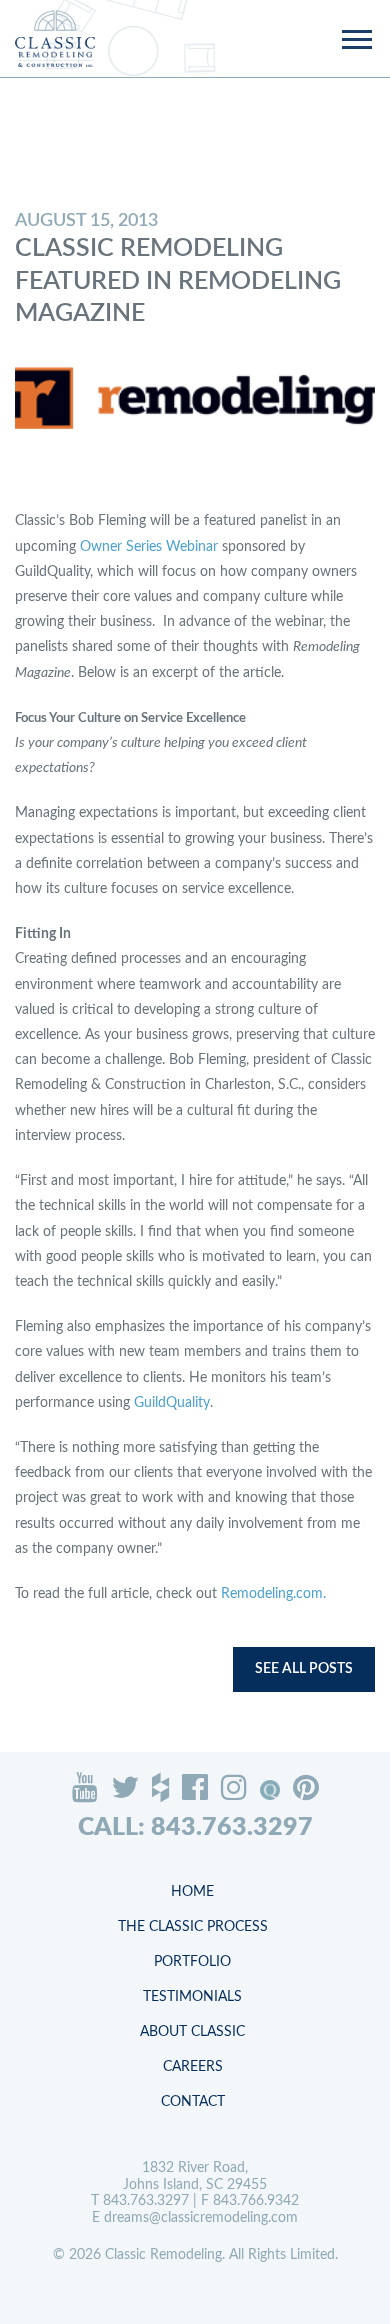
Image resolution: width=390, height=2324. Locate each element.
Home (192, 1892)
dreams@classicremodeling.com (201, 2218)
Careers (193, 2067)
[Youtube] (85, 1787)
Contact (193, 2102)
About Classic (192, 2032)
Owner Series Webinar (149, 547)
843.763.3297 (146, 2201)
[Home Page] (55, 38)
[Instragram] (234, 1787)
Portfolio (192, 1962)
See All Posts (304, 1669)
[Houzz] (160, 1787)
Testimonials (192, 1997)
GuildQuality (172, 1403)
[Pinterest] (306, 1787)
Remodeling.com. (275, 1594)
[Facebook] (195, 1787)
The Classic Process (193, 1927)
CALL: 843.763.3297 (195, 1827)
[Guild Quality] (270, 1790)
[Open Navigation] (356, 41)
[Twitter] (125, 1787)
